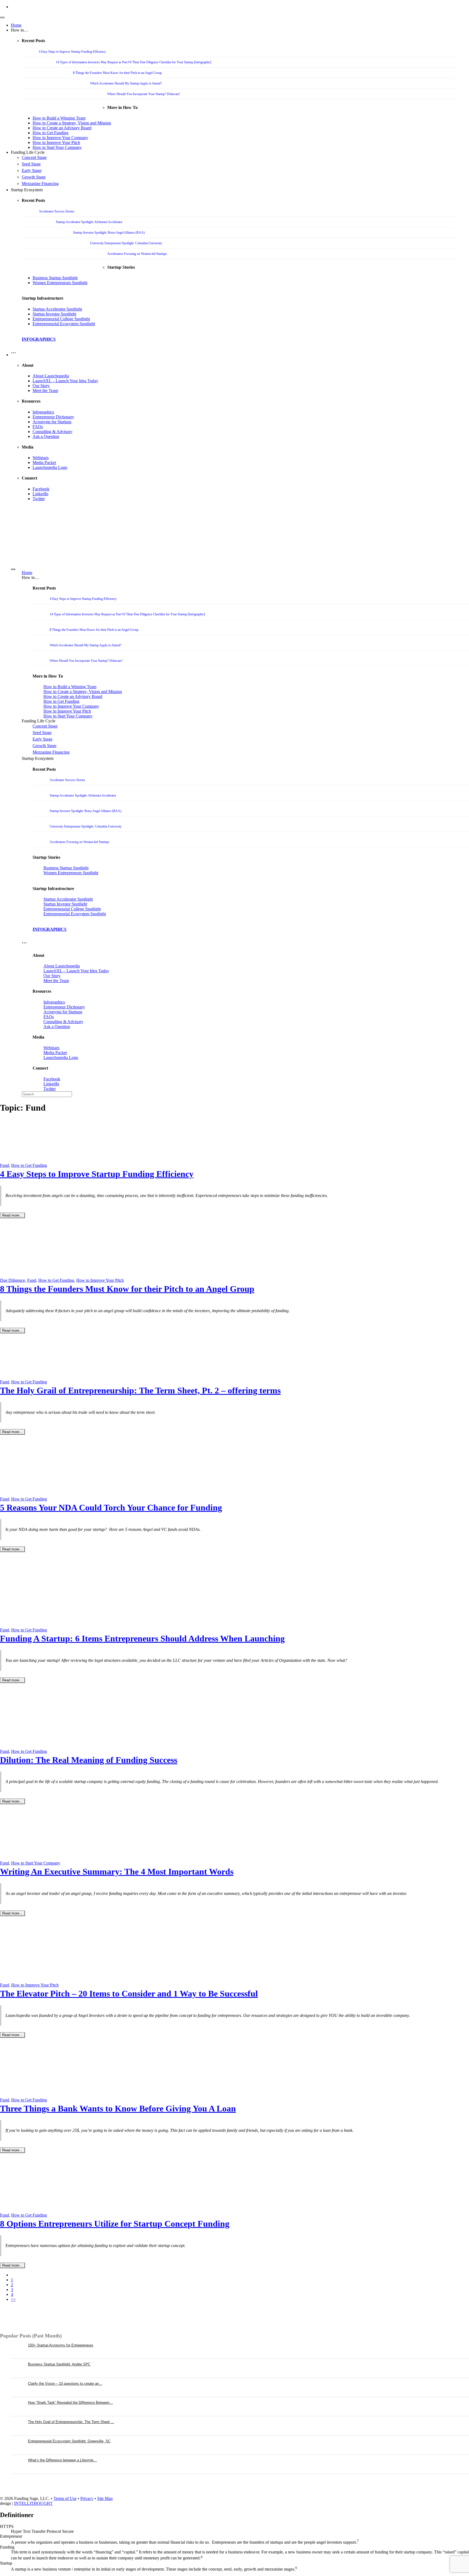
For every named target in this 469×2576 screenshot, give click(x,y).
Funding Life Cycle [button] (28, 152)
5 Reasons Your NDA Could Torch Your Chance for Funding (111, 1508)
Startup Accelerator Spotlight (57, 309)
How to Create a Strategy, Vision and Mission (72, 123)
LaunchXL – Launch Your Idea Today (65, 381)
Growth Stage (34, 177)
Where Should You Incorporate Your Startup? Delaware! (144, 94)
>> (13, 2299)
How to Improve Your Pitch (56, 142)
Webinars (41, 458)
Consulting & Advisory (53, 432)
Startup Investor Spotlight (54, 314)
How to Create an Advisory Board (62, 128)
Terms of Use (65, 2498)
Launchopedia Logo (50, 467)
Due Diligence (12, 1280)
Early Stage (32, 170)
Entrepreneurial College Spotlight (61, 319)
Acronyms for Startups (52, 422)
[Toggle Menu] (2, 17)
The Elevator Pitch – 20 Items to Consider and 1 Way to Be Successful (129, 1994)
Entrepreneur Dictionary (53, 417)
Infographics (43, 412)
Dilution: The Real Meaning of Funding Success (89, 1760)
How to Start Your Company (57, 147)
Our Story (41, 386)
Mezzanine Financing (40, 184)
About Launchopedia (51, 376)
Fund (4, 1165)
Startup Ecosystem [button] (27, 190)
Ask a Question (46, 436)
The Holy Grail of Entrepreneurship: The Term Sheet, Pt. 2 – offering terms (140, 1390)
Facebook (41, 489)
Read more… (12, 1215)
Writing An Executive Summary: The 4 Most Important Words (117, 1872)
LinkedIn (40, 494)
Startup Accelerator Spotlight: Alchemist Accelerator (89, 222)
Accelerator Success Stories (57, 211)
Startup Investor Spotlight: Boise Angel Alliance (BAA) (109, 233)
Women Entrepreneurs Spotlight (60, 283)
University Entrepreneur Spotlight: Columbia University (126, 243)
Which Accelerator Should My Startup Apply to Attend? (126, 83)
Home (16, 25)
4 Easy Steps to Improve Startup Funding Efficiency (72, 52)
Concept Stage (34, 157)
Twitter (39, 499)
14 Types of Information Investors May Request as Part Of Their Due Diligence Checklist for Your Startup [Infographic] (134, 62)
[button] (13, 355)
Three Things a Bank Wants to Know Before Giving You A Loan (118, 2108)
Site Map (105, 2498)
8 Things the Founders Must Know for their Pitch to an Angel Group (117, 73)
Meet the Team (45, 391)
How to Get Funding (50, 133)
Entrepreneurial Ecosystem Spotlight (64, 324)
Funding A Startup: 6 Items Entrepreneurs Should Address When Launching (142, 1638)
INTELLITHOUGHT (33, 2503)
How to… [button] (20, 30)
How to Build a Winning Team (59, 118)
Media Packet (44, 463)
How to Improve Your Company (60, 138)
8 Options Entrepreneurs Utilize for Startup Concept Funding (115, 2224)
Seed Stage (31, 164)
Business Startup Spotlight (55, 278)
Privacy (87, 2498)
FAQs (38, 427)
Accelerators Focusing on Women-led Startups (137, 254)
